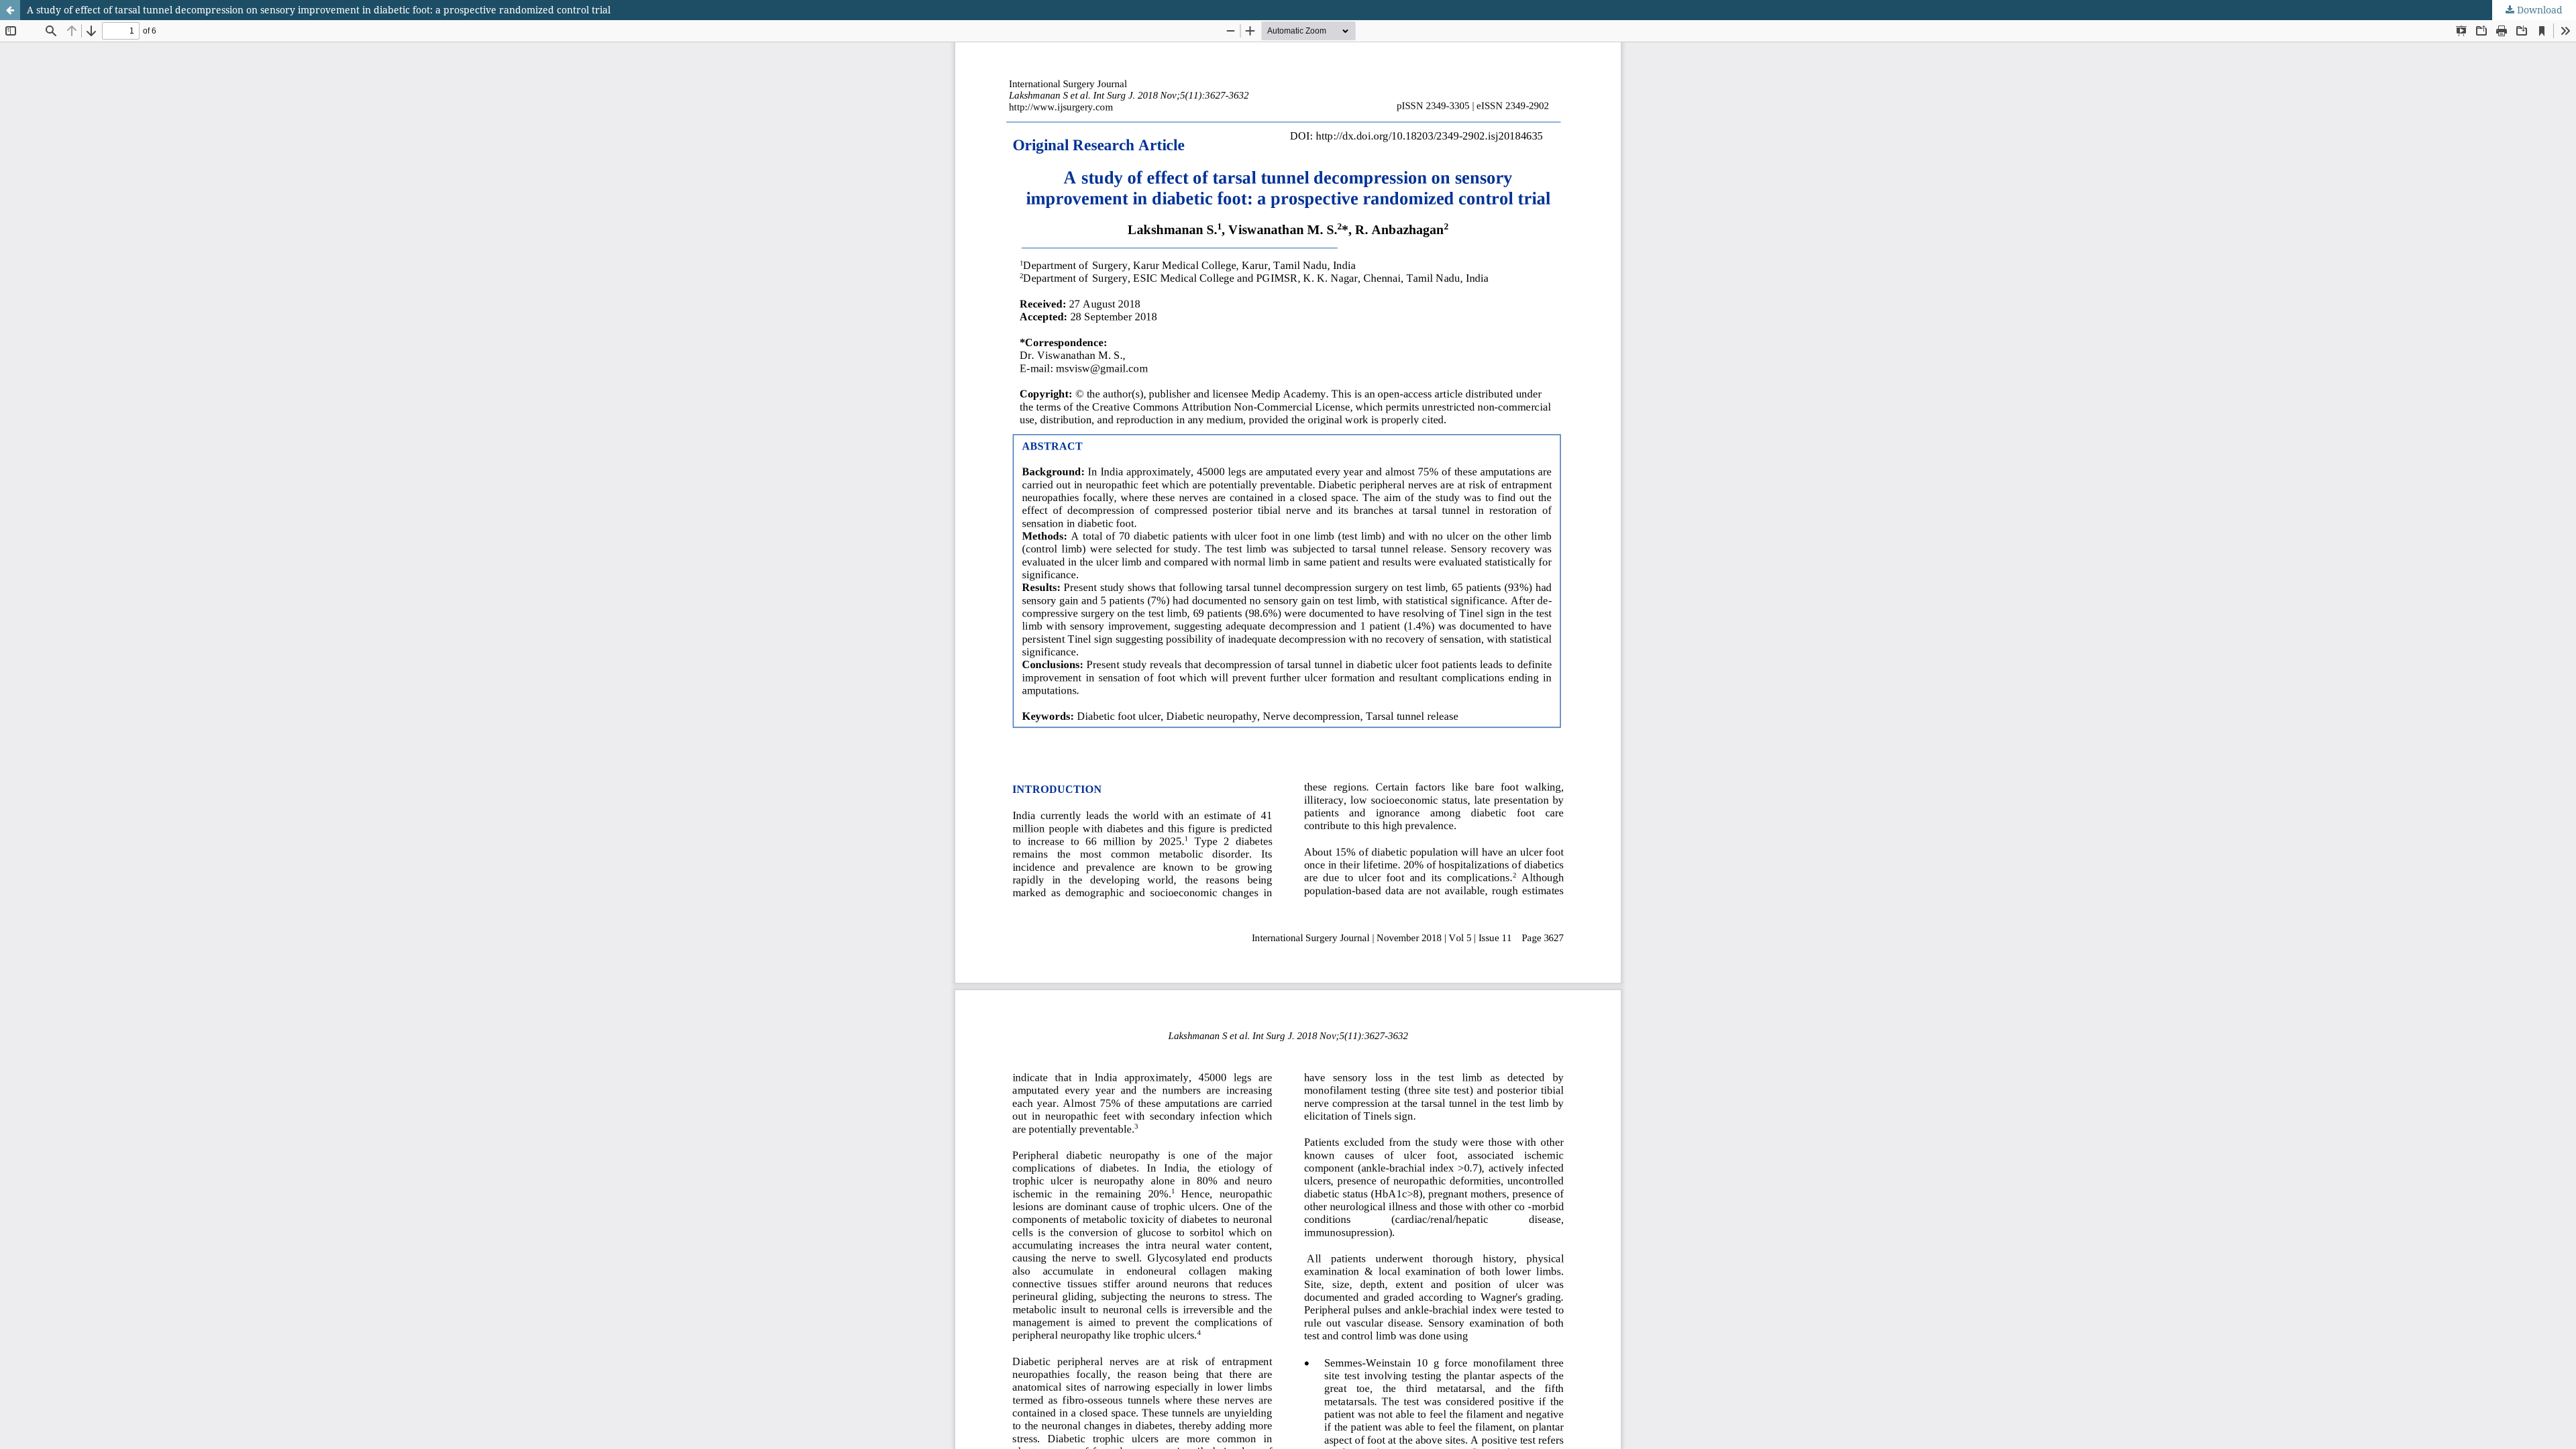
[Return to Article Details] (10, 10)
